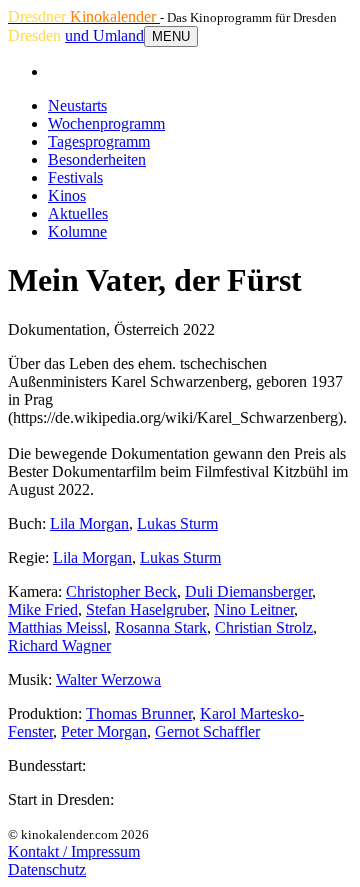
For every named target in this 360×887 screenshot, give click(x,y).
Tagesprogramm (99, 141)
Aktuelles (78, 213)
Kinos (67, 195)
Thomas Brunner (139, 713)
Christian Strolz (264, 627)
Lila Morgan (89, 523)
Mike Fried (43, 609)
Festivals (75, 177)
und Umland (104, 35)
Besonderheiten (97, 159)
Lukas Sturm (177, 523)
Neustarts (77, 105)
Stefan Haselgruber (146, 609)
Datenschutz (47, 869)
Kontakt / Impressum (74, 851)
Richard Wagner (59, 645)
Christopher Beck (121, 591)
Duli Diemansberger (248, 591)
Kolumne (77, 231)
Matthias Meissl (57, 627)
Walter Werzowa (108, 679)
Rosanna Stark (161, 627)
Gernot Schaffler (207, 731)
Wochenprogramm (106, 123)
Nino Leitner (254, 609)
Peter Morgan (104, 731)
